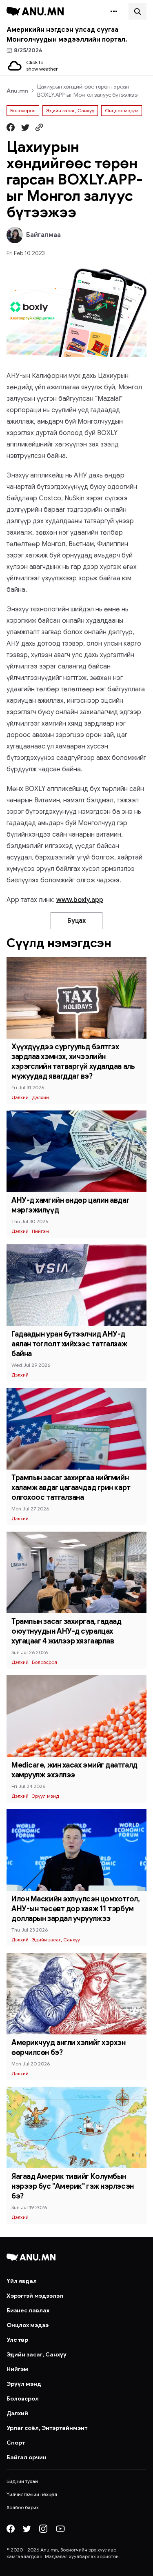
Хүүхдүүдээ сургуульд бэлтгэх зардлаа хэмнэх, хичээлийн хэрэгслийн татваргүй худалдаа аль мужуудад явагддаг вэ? (73, 1061)
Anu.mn (17, 91)
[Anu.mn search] (137, 11)
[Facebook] (11, 2529)
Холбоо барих (23, 2507)
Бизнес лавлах (28, 2310)
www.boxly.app (80, 900)
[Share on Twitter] (25, 127)
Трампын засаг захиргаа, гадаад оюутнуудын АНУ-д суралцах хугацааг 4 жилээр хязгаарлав (67, 1631)
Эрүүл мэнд (45, 1796)
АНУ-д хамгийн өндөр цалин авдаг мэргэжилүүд (70, 1205)
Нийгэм (40, 1231)
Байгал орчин (27, 2457)
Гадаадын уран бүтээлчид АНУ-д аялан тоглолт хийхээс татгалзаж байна (69, 1344)
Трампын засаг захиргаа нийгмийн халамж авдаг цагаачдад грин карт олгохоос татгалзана (71, 1488)
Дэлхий (20, 1097)
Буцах (76, 921)
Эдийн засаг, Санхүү (70, 110)
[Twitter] (27, 2529)
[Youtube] (60, 2529)
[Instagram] (43, 2529)
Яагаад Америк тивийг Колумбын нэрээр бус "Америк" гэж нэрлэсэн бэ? (73, 2186)
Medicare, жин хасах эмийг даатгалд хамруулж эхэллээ (74, 1770)
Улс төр (17, 2340)
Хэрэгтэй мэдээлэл (35, 2296)
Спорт (16, 2443)
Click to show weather (42, 66)
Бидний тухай (22, 2481)
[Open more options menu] (114, 11)
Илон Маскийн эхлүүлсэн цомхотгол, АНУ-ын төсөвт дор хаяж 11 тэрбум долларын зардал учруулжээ (75, 1909)
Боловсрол (23, 110)
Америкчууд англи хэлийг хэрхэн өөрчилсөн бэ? (69, 2047)
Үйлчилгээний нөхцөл (32, 2494)
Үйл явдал (22, 2281)
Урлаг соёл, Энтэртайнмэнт (47, 2428)
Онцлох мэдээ (122, 110)
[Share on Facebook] (11, 127)
